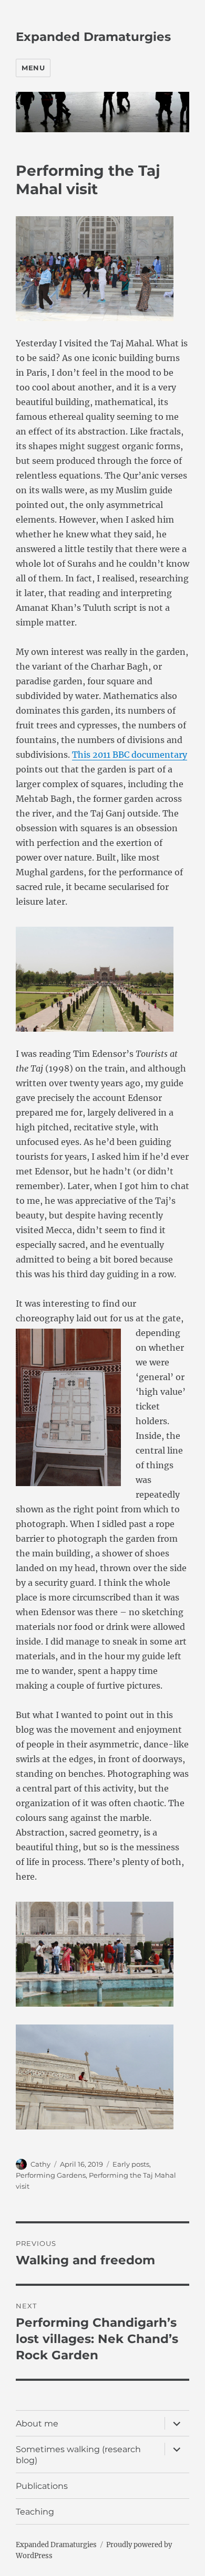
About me (37, 2424)
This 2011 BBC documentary (130, 755)
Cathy (40, 2164)
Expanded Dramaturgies (93, 37)
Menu (33, 68)
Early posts (131, 2164)
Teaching (35, 2512)
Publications (42, 2486)
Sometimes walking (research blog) (78, 2455)
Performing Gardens (51, 2175)
